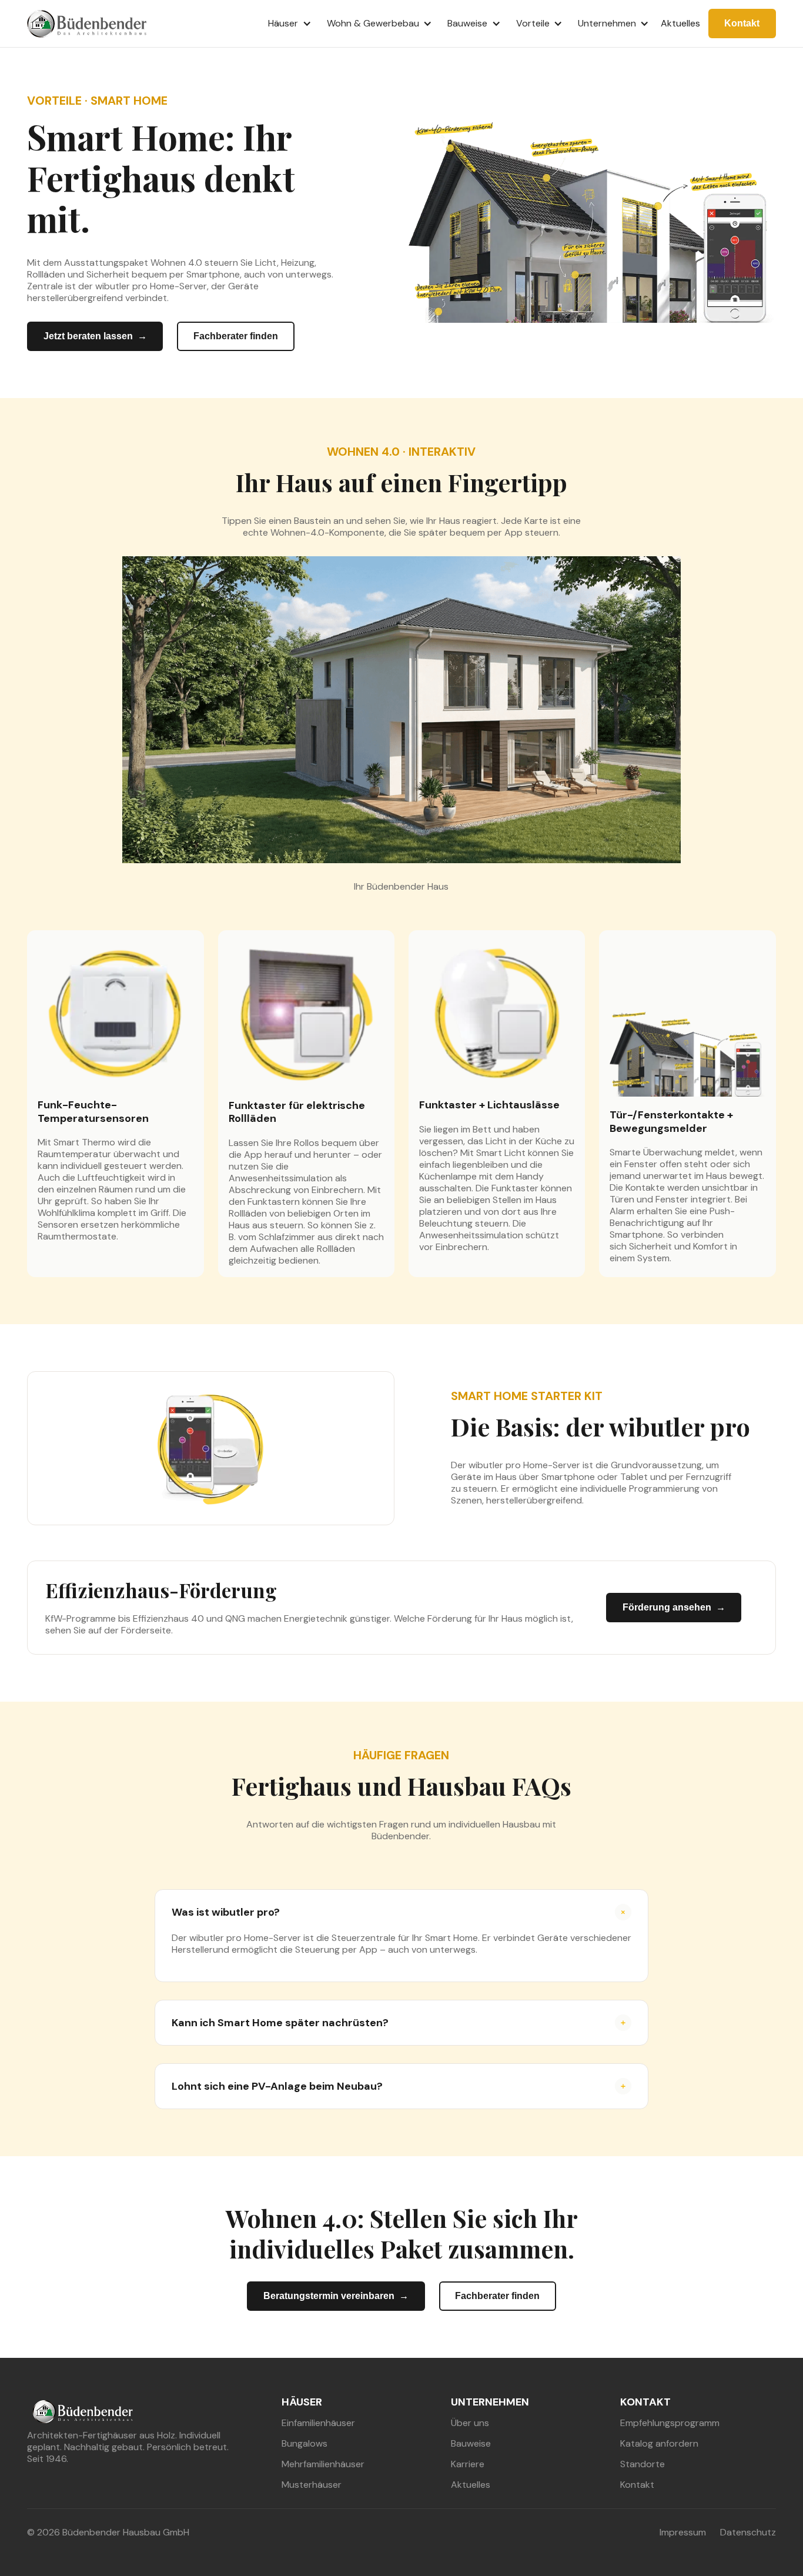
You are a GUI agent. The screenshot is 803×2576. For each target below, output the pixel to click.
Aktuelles (680, 23)
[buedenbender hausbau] (82, 2410)
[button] (286, 24)
